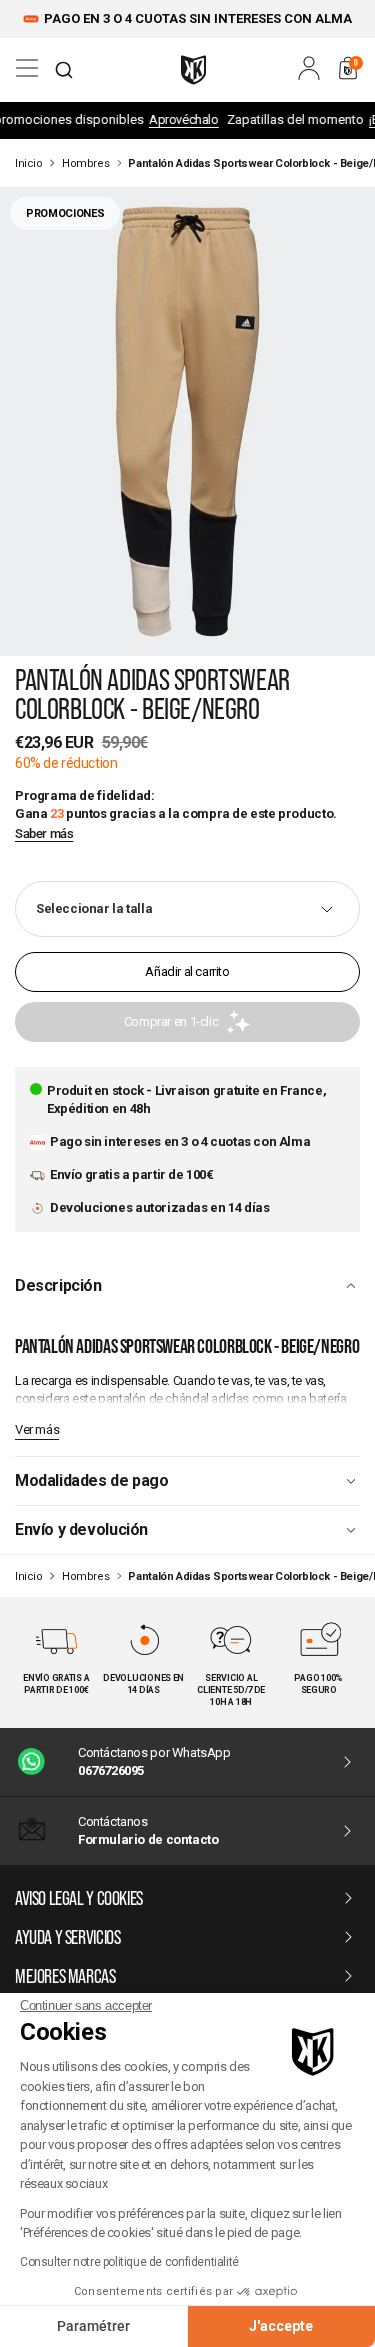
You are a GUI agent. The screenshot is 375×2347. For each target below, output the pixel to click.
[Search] (64, 70)
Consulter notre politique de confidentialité (129, 2262)
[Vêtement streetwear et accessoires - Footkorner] (193, 70)
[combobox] (64, 70)
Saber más (44, 834)
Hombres (85, 163)
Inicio (29, 163)
